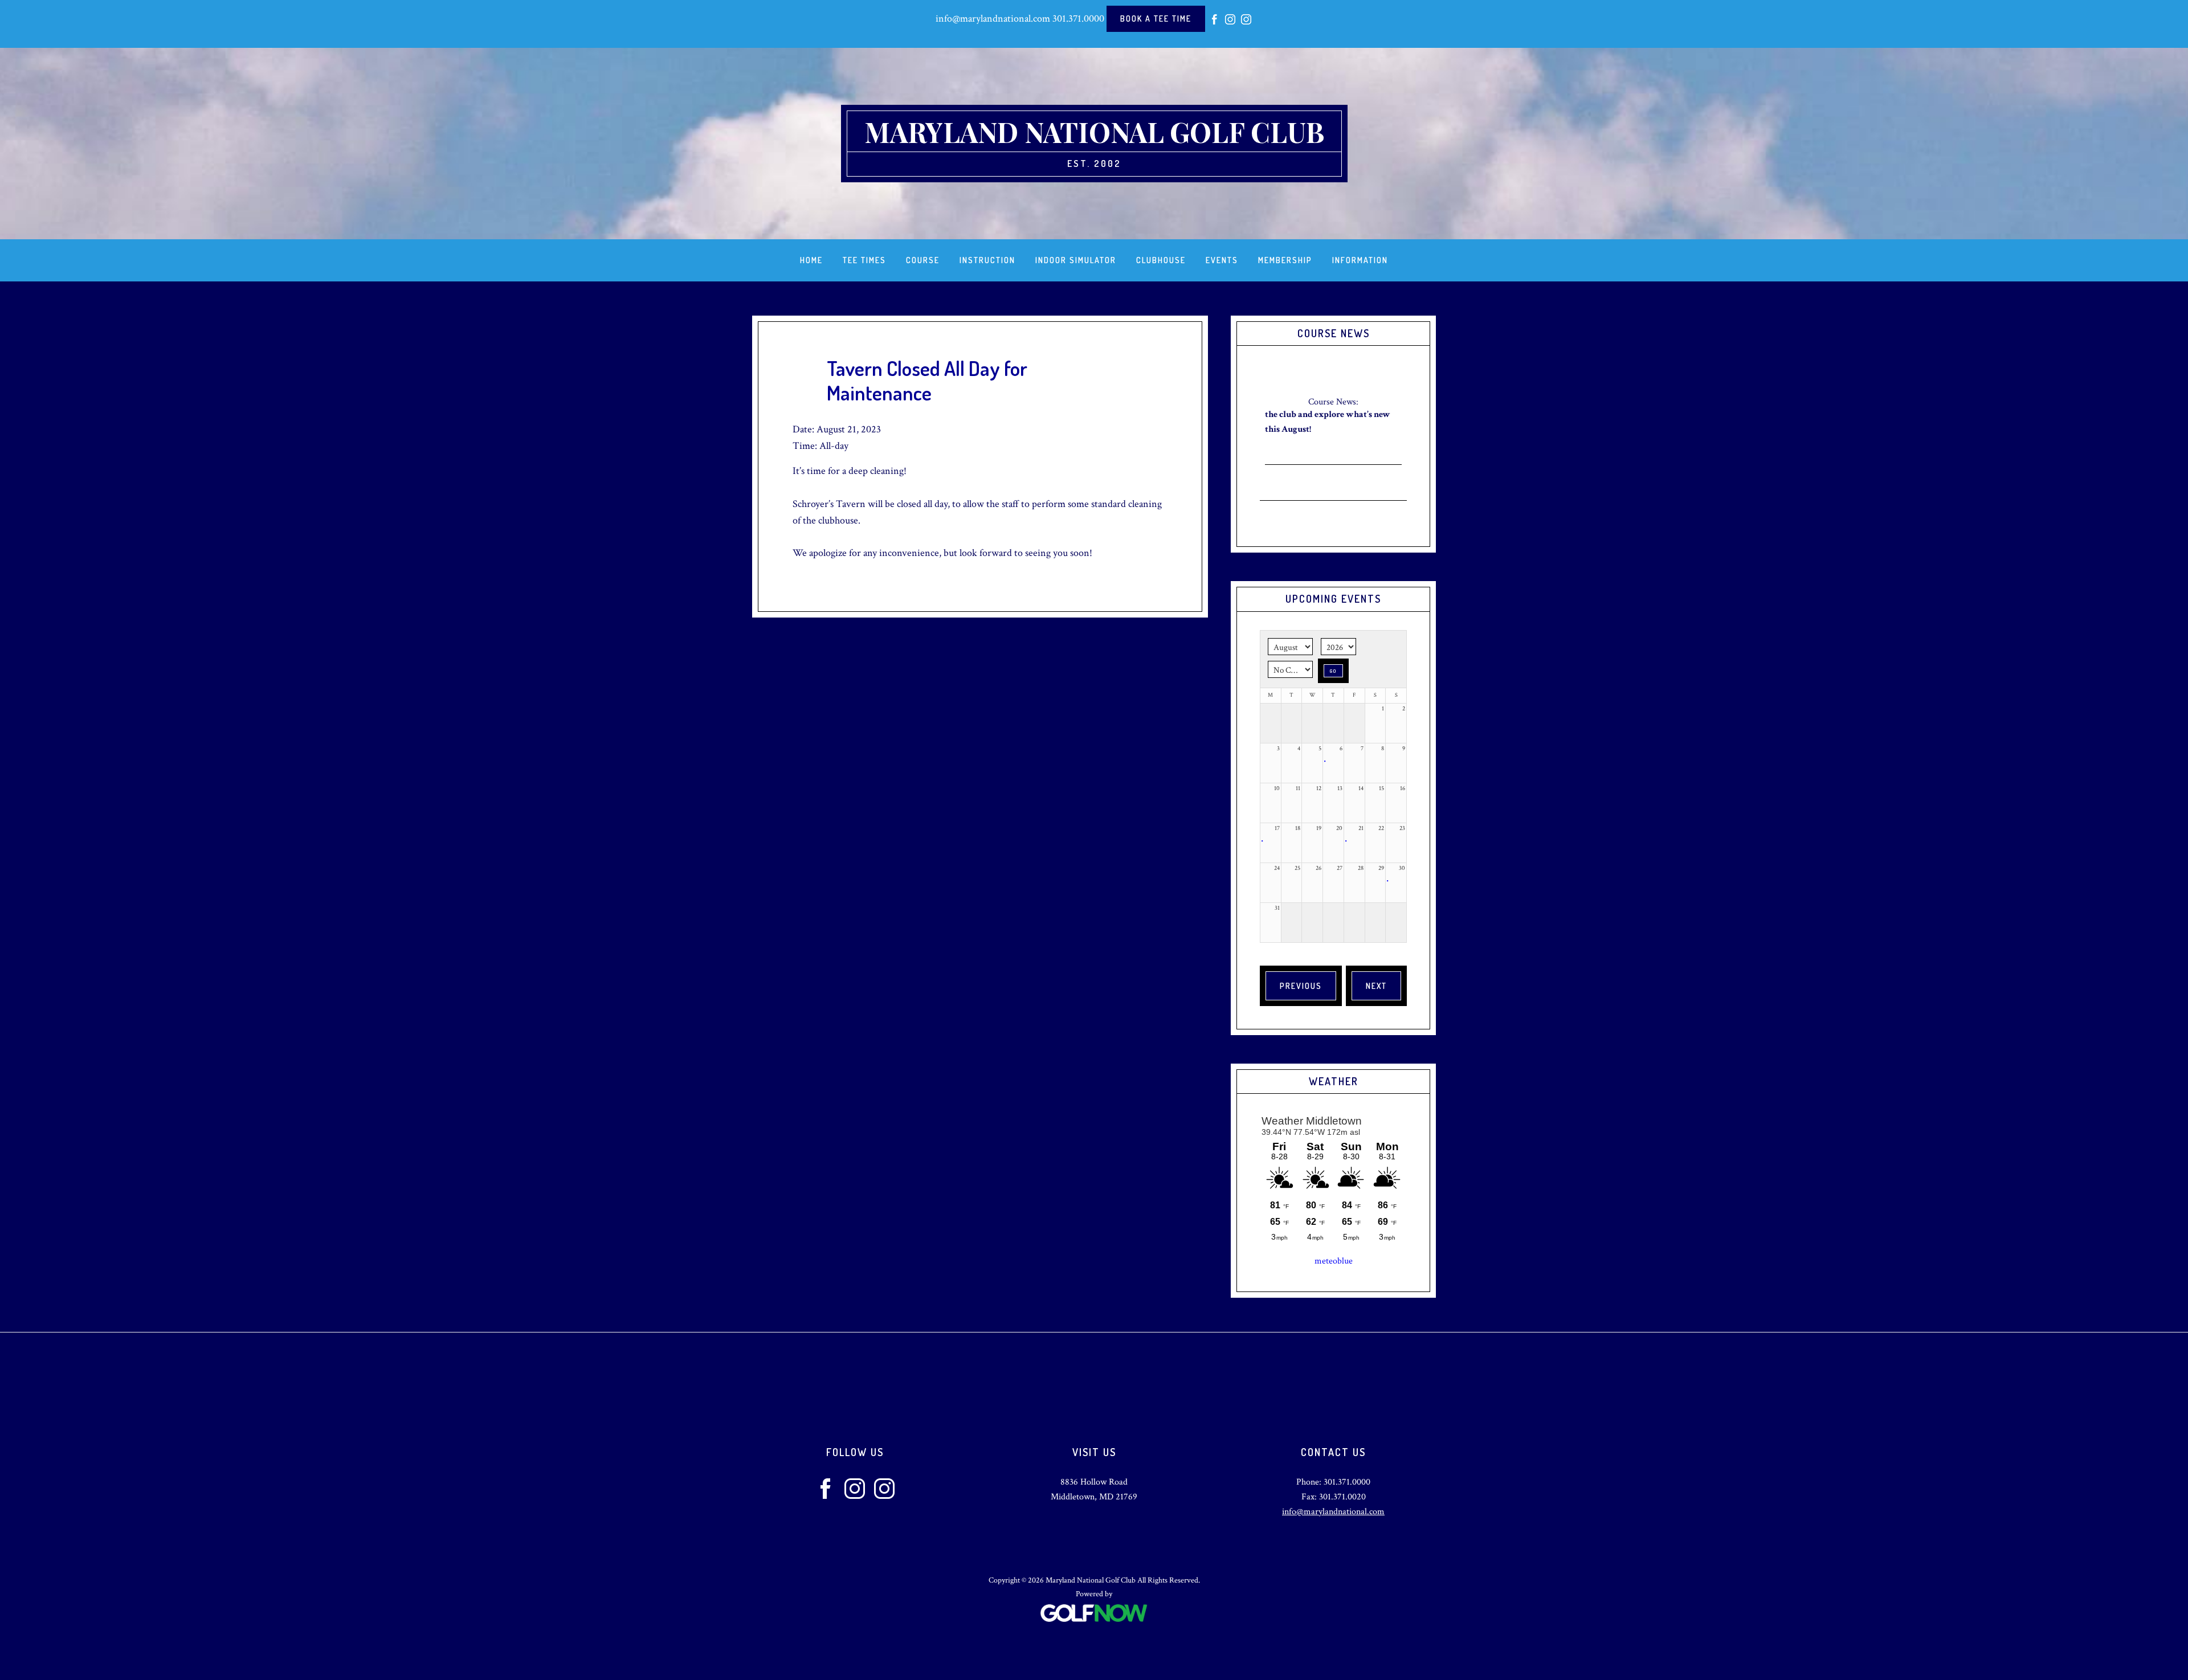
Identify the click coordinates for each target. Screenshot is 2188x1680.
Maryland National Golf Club (1094, 132)
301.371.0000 (1078, 19)
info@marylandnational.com (993, 19)
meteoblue (1334, 1261)
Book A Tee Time (1156, 19)
